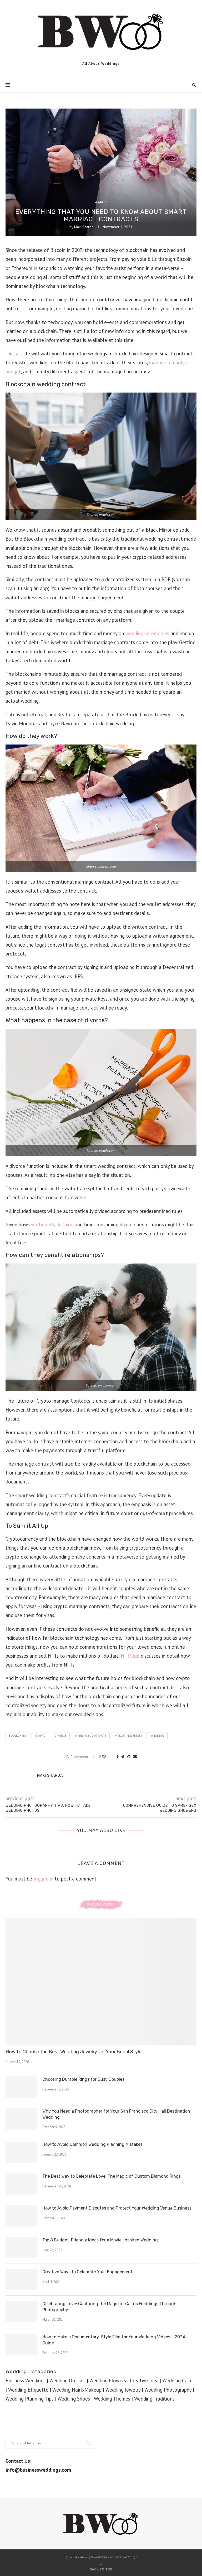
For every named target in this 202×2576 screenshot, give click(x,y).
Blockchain (17, 1736)
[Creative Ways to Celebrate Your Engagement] (21, 2280)
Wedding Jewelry (123, 2390)
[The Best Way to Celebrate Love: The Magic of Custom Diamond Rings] (21, 2184)
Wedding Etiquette (28, 2390)
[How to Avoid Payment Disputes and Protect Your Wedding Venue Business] (21, 2216)
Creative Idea (144, 2381)
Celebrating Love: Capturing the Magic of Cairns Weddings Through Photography (109, 2307)
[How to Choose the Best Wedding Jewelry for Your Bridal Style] (101, 1982)
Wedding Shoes (74, 2399)
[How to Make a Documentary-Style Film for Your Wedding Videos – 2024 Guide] (21, 2345)
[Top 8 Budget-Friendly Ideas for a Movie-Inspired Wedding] (21, 2248)
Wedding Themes (112, 2399)
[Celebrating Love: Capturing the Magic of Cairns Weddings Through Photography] (21, 2311)
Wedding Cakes (179, 2381)
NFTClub (130, 1656)
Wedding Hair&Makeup (77, 2390)
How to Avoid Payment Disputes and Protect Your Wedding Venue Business (117, 2208)
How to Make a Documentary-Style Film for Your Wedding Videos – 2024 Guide (114, 2340)
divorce (60, 1736)
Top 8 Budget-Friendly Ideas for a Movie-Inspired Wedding (100, 2240)
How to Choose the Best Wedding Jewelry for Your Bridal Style (74, 2052)
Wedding (101, 202)
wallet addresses (129, 1736)
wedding (158, 1736)
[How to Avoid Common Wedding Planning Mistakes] (21, 2152)
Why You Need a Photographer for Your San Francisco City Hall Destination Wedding (116, 2114)
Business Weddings (26, 2381)
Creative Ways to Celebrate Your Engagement (87, 2272)
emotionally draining (51, 1225)
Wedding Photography (168, 2390)
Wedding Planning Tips (30, 2399)
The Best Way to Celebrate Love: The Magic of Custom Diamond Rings (112, 2176)
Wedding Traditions (154, 2399)
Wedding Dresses (67, 2381)
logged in (43, 1879)
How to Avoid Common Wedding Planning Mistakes (92, 2144)
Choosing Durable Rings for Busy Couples (83, 2079)
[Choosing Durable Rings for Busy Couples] (21, 2087)
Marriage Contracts (91, 1736)
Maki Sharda (84, 227)
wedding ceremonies (147, 633)
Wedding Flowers (108, 2381)
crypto (40, 1736)
